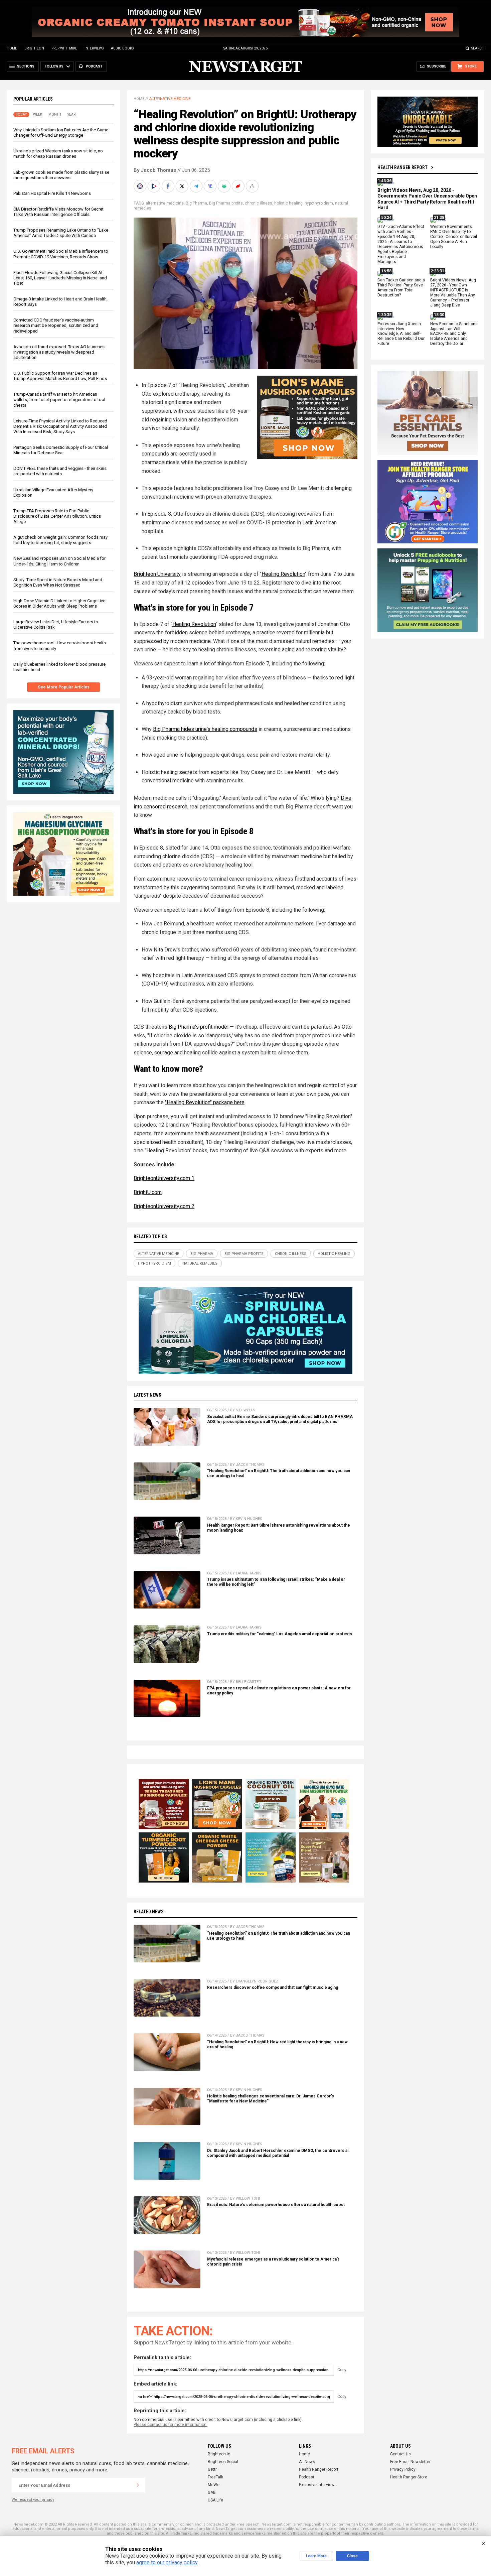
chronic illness (259, 203)
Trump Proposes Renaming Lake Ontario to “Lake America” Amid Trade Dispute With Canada (61, 233)
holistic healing (288, 203)
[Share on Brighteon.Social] (141, 186)
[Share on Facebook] (169, 186)
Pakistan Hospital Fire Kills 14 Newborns (52, 193)
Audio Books (122, 48)
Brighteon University (157, 574)
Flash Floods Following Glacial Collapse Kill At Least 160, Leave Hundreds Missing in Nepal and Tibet (60, 278)
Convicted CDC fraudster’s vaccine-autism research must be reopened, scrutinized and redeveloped (56, 325)
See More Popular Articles (64, 687)
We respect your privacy (33, 2500)
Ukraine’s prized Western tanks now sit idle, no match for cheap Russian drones (58, 154)
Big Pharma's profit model (199, 1027)
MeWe (214, 2485)
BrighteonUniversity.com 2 (164, 1206)
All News (307, 2462)
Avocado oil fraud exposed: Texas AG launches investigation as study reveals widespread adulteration (59, 352)
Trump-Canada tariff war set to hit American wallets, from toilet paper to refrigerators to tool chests (59, 400)
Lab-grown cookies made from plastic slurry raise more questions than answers (61, 175)
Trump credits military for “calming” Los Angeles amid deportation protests (280, 1634)
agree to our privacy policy (167, 2562)
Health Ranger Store (409, 2477)
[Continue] (138, 2485)
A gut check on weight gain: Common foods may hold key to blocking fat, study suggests (60, 540)
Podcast (307, 2477)
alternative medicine (165, 203)
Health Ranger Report (402, 167)
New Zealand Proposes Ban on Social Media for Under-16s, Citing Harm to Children (59, 561)
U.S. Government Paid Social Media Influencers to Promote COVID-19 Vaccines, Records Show (61, 254)
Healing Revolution (283, 574)
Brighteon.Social (223, 2462)
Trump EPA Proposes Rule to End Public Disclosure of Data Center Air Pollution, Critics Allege (57, 516)
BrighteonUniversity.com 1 (164, 1178)
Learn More (316, 2556)
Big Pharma (196, 203)
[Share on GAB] (225, 186)
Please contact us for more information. (171, 2425)
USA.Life (215, 2500)
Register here (278, 583)
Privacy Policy (403, 2469)
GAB (212, 2492)
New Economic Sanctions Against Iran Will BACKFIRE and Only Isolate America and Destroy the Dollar (454, 334)
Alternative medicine (170, 99)
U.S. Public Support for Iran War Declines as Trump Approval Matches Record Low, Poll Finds (60, 376)
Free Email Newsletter (410, 2462)
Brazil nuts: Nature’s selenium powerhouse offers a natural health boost (276, 2205)
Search (478, 48)
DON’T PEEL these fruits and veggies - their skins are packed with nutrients (60, 471)
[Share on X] (183, 186)
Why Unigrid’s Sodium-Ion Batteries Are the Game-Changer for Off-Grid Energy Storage (61, 133)
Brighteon (34, 48)
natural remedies (200, 1263)
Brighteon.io (219, 2454)
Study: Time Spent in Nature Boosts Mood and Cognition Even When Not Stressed (58, 582)
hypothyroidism (319, 203)
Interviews (94, 48)
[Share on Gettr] (239, 186)
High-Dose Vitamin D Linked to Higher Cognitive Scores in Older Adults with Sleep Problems (59, 603)
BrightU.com (148, 1192)
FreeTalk (215, 2477)
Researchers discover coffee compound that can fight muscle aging (273, 1987)
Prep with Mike (64, 48)
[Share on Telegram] (197, 186)
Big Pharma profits (226, 203)
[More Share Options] (253, 186)
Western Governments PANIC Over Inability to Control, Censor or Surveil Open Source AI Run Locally (454, 237)
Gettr (212, 2469)
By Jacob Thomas (155, 170)
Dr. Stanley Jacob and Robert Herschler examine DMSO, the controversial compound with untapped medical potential (278, 2153)
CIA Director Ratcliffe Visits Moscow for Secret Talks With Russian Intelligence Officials (58, 212)
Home (12, 48)
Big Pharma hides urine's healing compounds (205, 729)
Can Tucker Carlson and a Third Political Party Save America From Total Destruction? (401, 288)
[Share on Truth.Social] (211, 186)
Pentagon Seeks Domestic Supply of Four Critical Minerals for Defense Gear (61, 450)
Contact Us (400, 2454)
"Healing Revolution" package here (205, 1102)
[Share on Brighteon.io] (155, 186)
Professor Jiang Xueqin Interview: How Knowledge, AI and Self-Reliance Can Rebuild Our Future (401, 334)
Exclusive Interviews (318, 2485)
